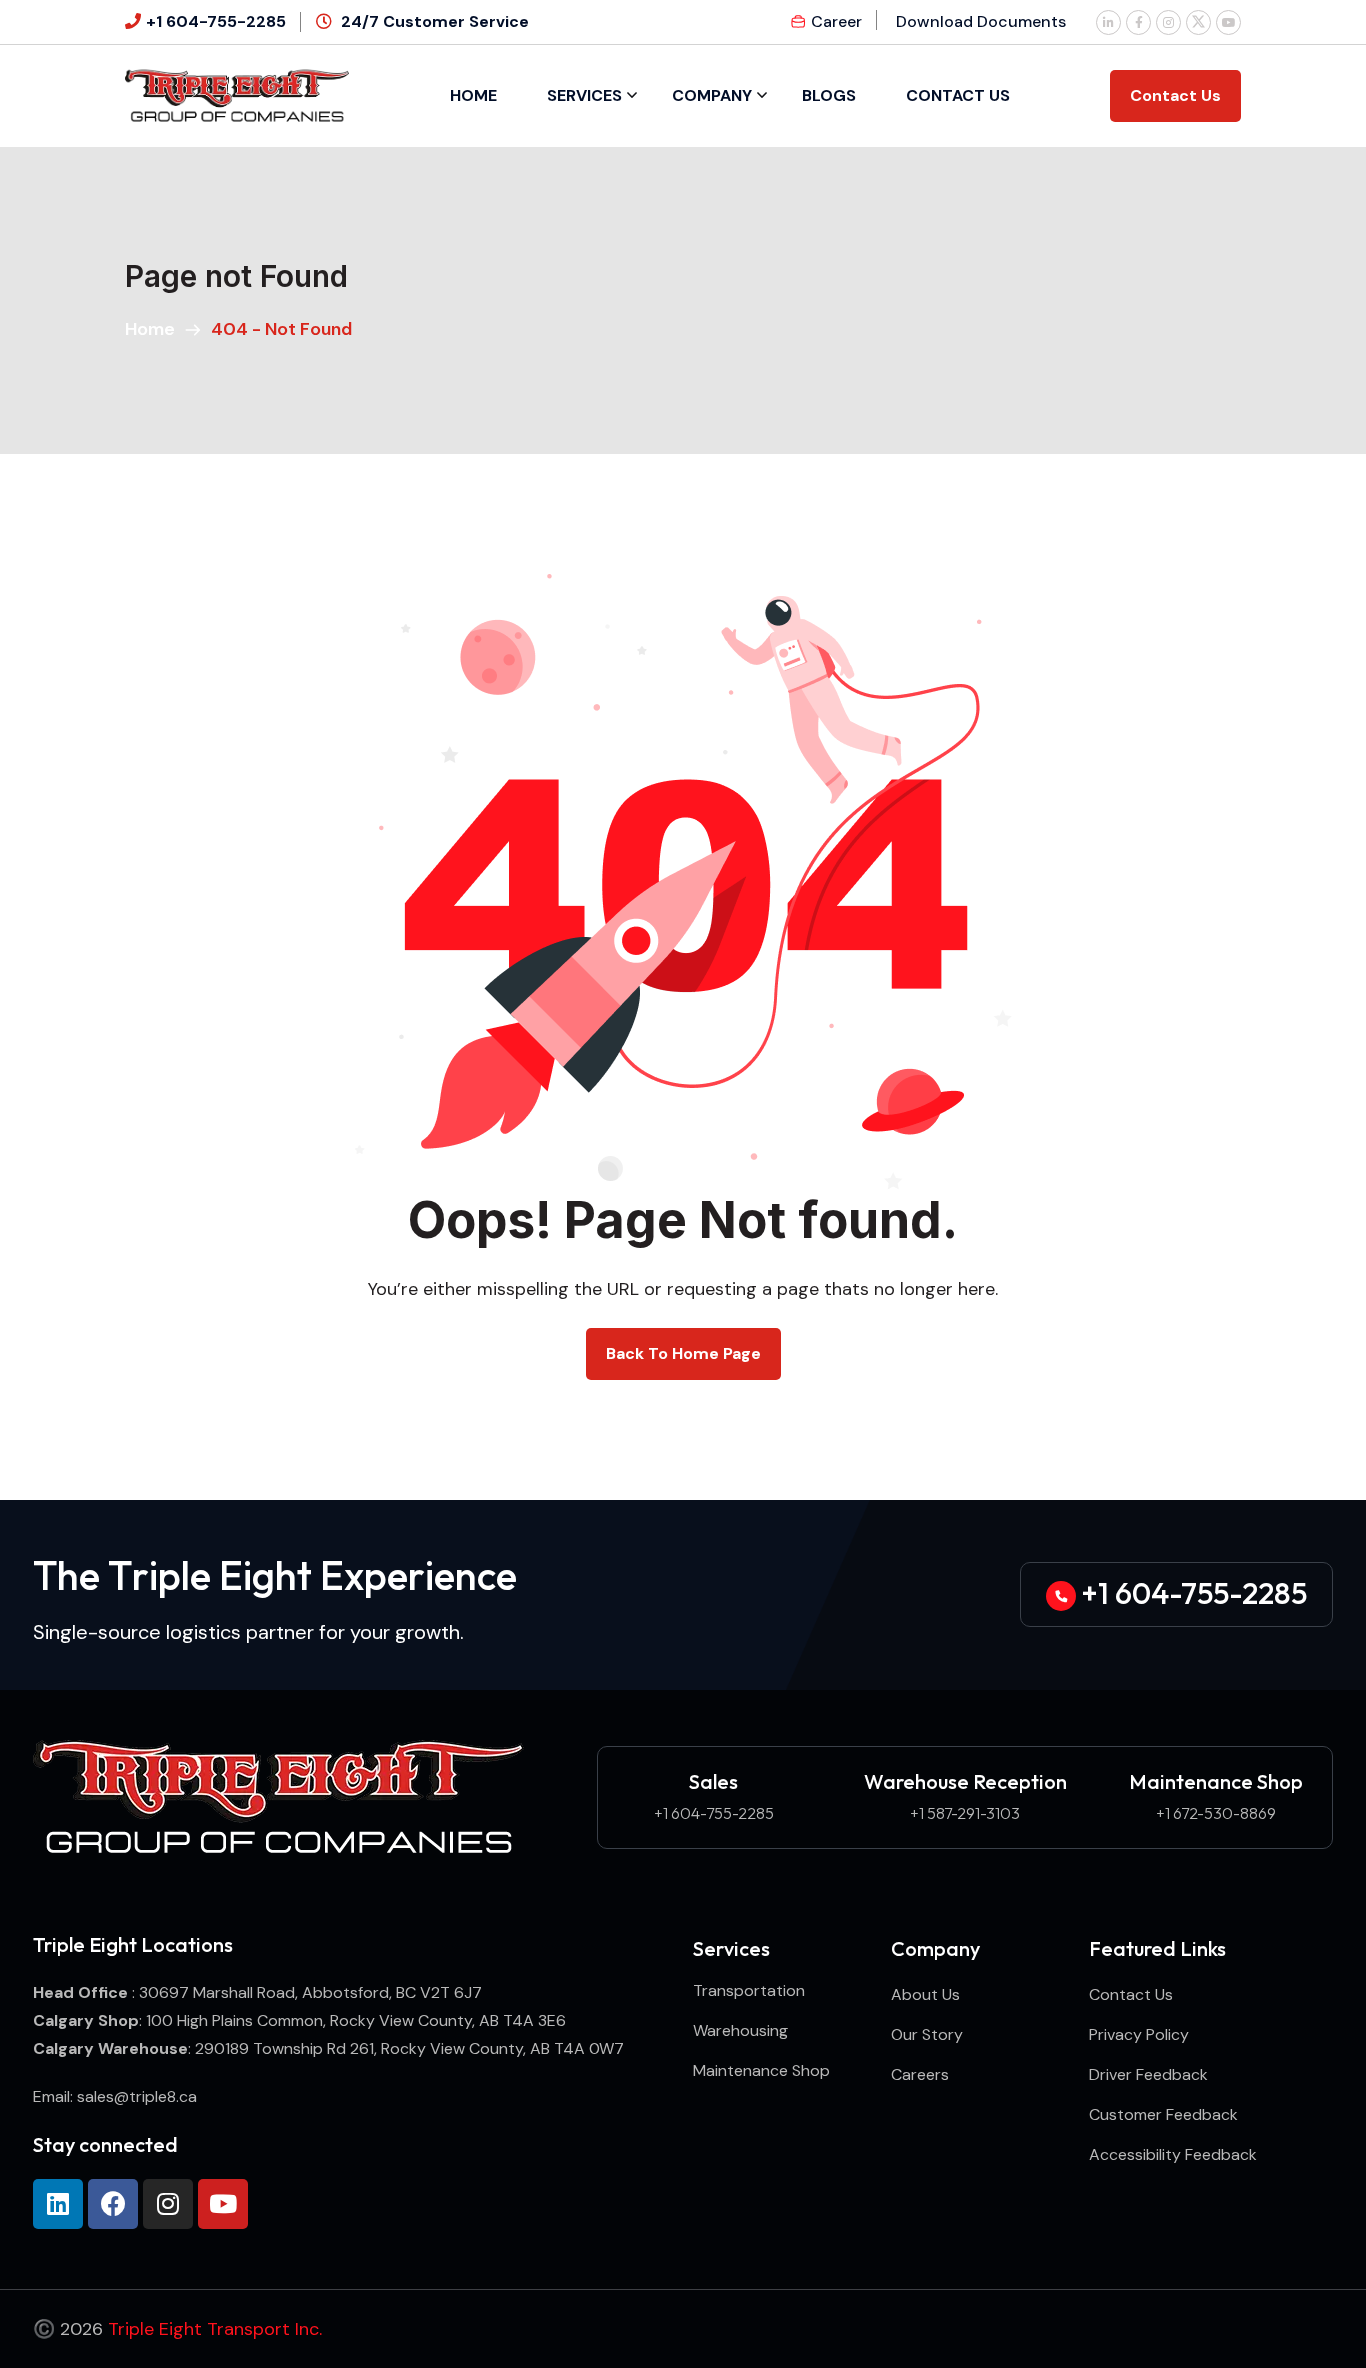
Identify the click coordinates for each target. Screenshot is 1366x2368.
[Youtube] (223, 2204)
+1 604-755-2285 (216, 21)
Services (584, 95)
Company (712, 95)
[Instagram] (168, 2204)
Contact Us (958, 95)
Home (473, 95)
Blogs (829, 95)
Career (836, 21)
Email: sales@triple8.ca (115, 2096)
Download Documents (981, 21)
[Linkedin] (58, 2204)
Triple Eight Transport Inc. (215, 2329)
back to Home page (683, 1353)
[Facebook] (113, 2204)
